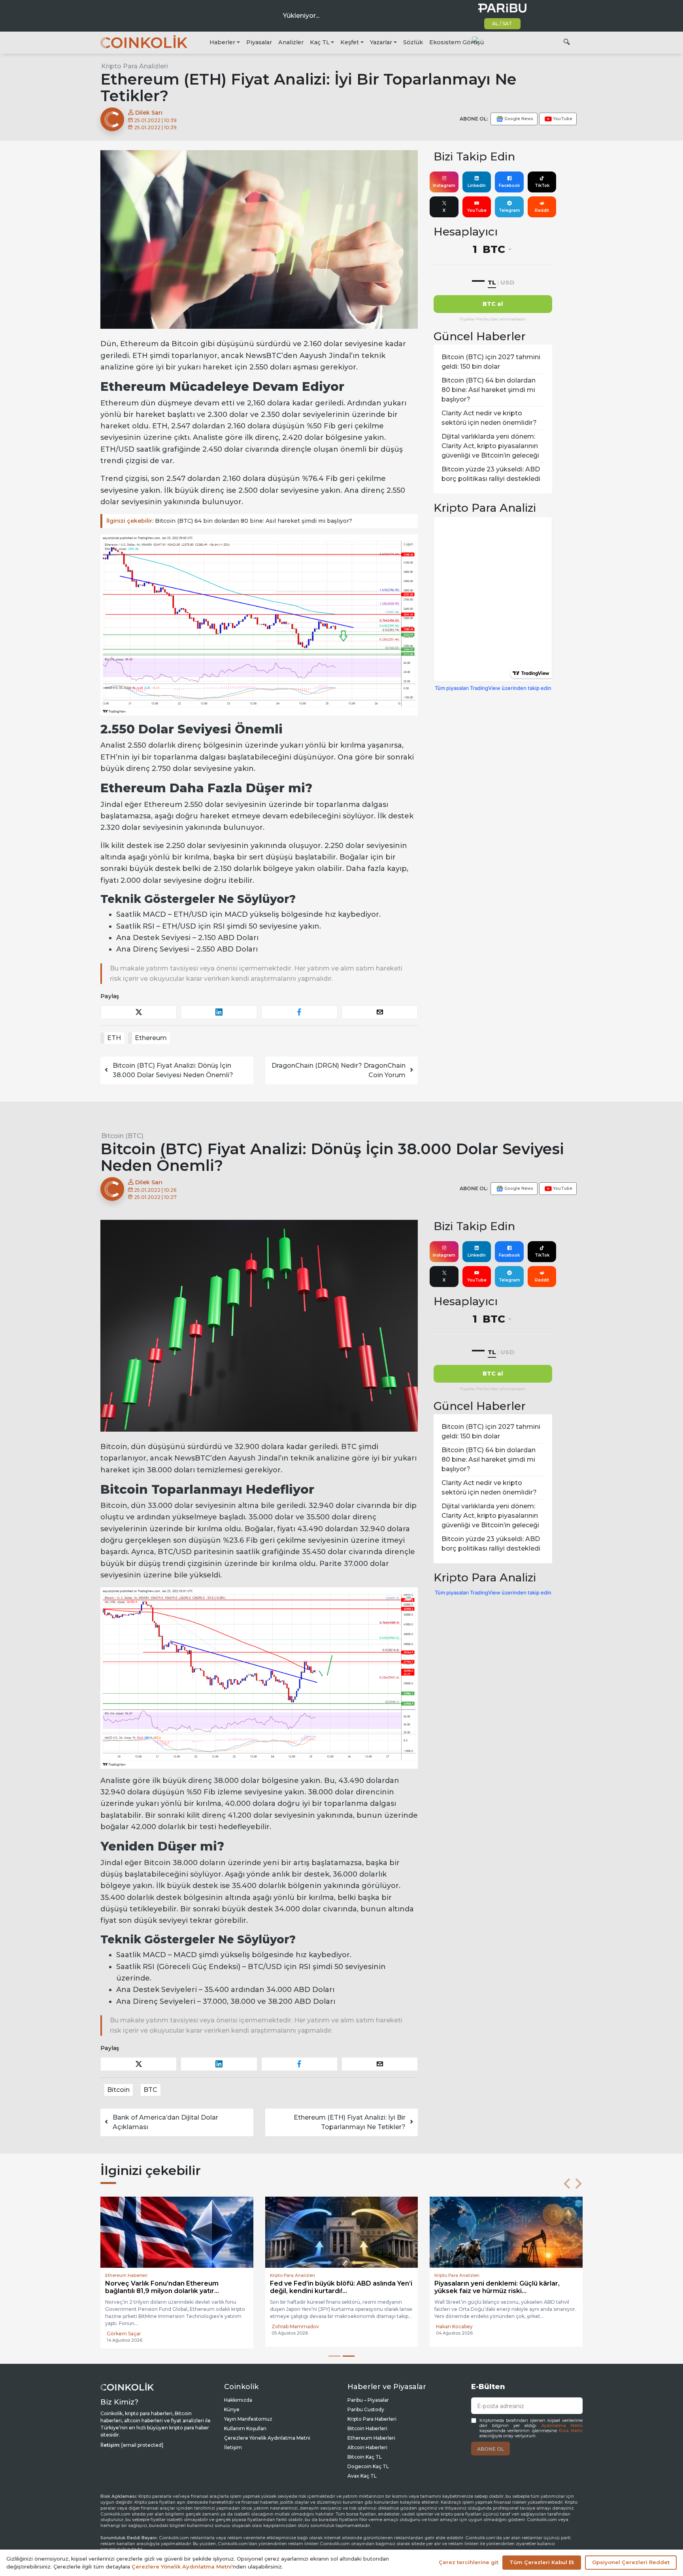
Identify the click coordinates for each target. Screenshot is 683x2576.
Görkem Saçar (124, 2334)
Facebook (509, 186)
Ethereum (151, 1038)
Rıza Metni (571, 2431)
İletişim (233, 2447)
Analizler (291, 42)
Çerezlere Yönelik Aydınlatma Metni (267, 2438)
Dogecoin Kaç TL (368, 2466)
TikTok (542, 186)
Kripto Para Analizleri (135, 66)
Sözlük (413, 42)
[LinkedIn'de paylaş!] (219, 1012)
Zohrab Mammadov (295, 2326)
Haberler (222, 42)
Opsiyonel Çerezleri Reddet (631, 2562)
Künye (232, 2409)
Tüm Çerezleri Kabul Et (542, 2562)
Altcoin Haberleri (367, 2447)
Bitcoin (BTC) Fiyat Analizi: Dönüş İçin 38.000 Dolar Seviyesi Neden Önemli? (173, 1070)
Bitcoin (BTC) (122, 1136)
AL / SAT (502, 24)
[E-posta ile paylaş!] (380, 1012)
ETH (114, 1038)
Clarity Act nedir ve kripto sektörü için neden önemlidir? (489, 418)
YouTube (477, 210)
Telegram (509, 210)
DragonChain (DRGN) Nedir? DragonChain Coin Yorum (339, 1070)
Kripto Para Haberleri (372, 2419)
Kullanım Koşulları (245, 2428)
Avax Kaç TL (362, 2476)
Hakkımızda (238, 2400)
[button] (567, 2184)
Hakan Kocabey (454, 2326)
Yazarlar (381, 42)
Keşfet (350, 42)
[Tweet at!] (139, 1012)
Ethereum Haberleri (371, 2438)
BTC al (493, 304)
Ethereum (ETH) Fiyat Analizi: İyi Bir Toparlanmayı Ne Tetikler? (350, 2122)
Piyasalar (259, 42)
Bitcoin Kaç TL (365, 2457)
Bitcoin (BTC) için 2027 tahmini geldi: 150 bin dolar (491, 362)
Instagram (444, 186)
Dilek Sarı (148, 113)
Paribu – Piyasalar (368, 2400)
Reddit (542, 210)
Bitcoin (118, 2090)
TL (492, 282)
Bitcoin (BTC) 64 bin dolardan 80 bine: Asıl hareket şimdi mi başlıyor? (229, 521)
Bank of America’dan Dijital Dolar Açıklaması (165, 2122)
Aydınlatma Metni (562, 2426)
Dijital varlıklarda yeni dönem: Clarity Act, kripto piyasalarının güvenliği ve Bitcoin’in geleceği (490, 446)
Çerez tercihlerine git (469, 2562)
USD (507, 282)
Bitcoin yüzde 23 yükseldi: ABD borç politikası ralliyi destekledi (491, 474)
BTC (150, 2090)
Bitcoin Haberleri (367, 2428)
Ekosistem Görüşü (457, 42)
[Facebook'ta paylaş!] (299, 1012)
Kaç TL (320, 42)
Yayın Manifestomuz (248, 2419)
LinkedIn (477, 186)
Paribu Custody (366, 2409)
